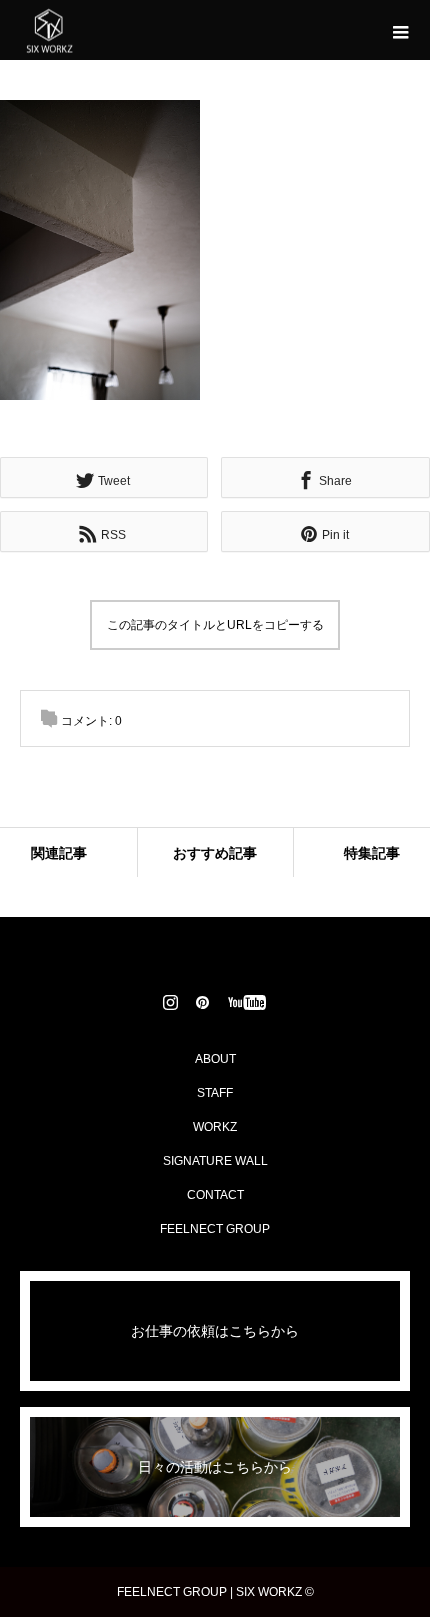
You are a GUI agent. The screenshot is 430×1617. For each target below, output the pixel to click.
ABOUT (215, 1059)
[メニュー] (400, 30)
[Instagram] (171, 1002)
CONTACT (215, 1195)
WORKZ (215, 1127)
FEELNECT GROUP (215, 1229)
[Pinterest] (203, 1002)
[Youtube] (247, 1002)
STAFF (215, 1093)
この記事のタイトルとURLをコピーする (215, 625)
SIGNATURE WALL (215, 1161)
